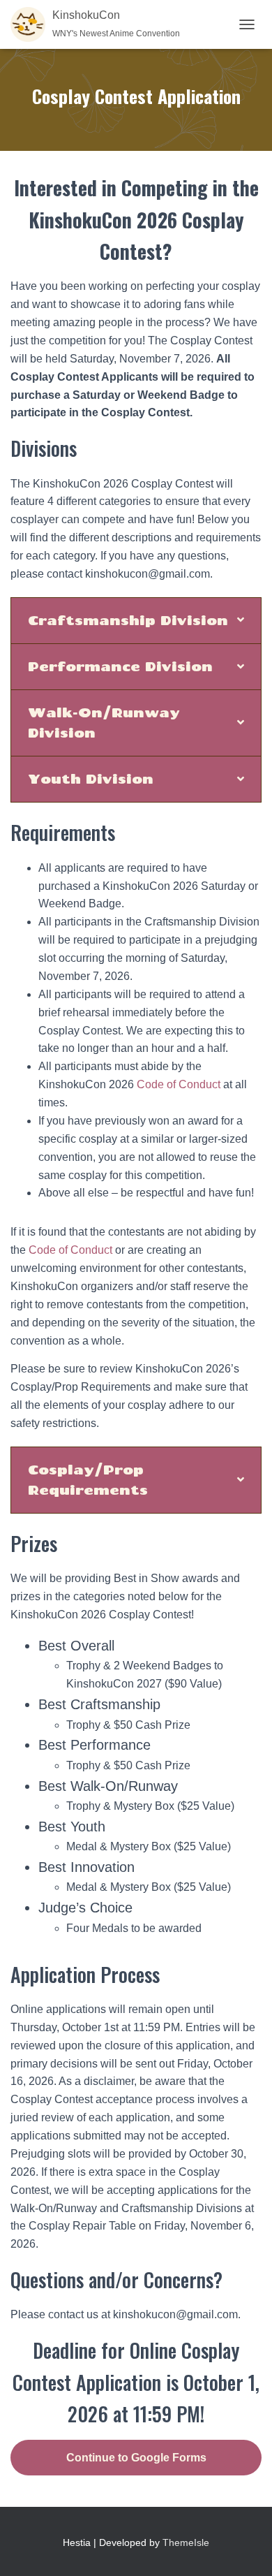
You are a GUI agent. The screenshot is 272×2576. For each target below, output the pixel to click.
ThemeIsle (186, 2542)
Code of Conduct (179, 1084)
